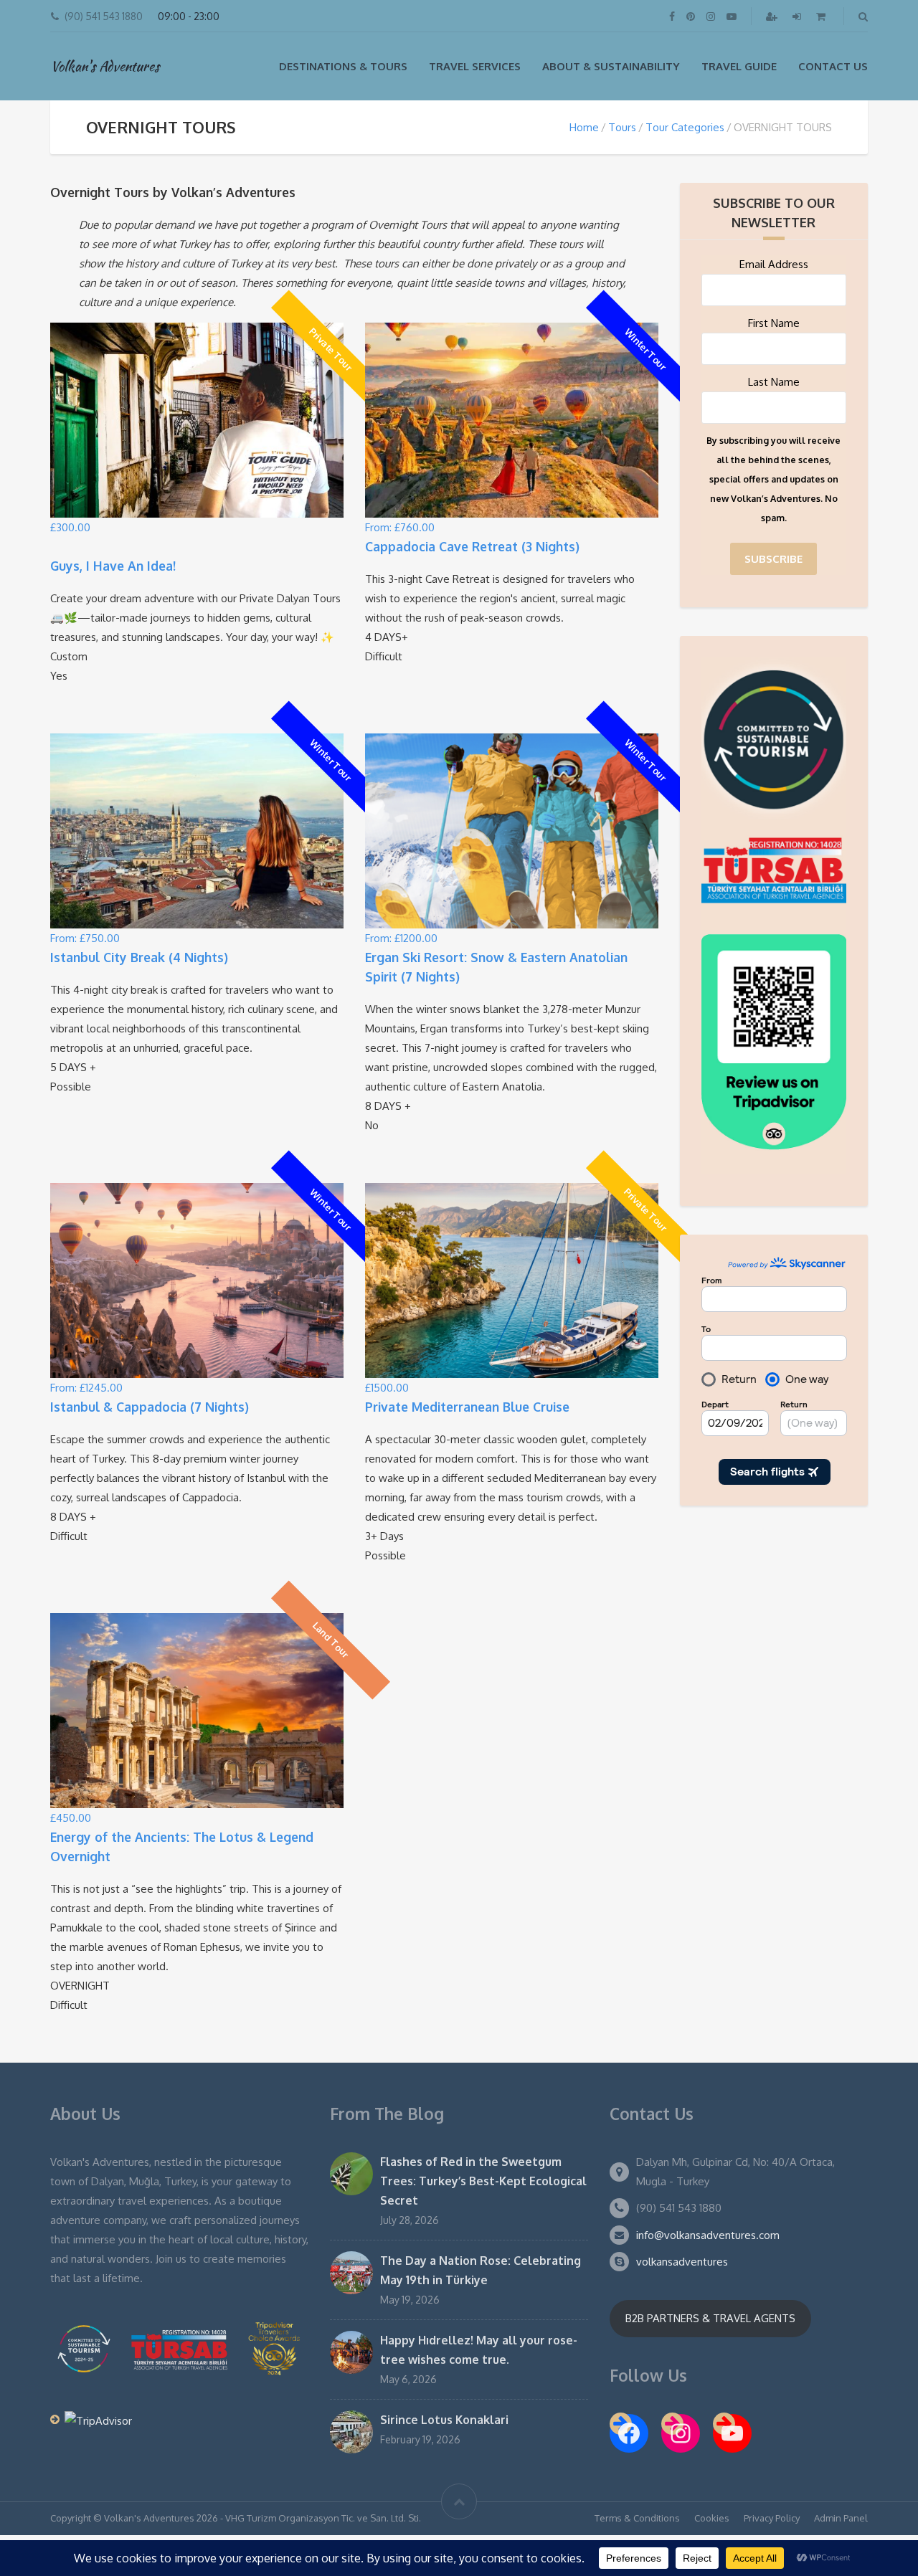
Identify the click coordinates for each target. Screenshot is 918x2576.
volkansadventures (682, 2262)
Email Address (774, 264)
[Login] (798, 16)
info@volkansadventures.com (708, 2235)
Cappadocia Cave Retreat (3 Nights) (472, 546)
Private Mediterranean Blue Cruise (467, 1407)
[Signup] (773, 16)
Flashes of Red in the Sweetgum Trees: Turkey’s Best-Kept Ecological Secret (483, 2181)
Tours (622, 127)
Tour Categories (685, 127)
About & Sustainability (611, 66)
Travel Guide (739, 66)
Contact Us (833, 66)
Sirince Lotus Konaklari (444, 2420)
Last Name (774, 382)
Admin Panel (841, 2518)
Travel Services (475, 66)
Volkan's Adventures (105, 66)
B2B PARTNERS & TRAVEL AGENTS (710, 2318)
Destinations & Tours (343, 66)
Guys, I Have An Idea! (113, 566)
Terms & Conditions (637, 2518)
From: (400, 527)
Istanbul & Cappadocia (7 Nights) (150, 1407)
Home (584, 127)
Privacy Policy (772, 2518)
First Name (774, 323)
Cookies (712, 2518)
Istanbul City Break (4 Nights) (139, 957)
